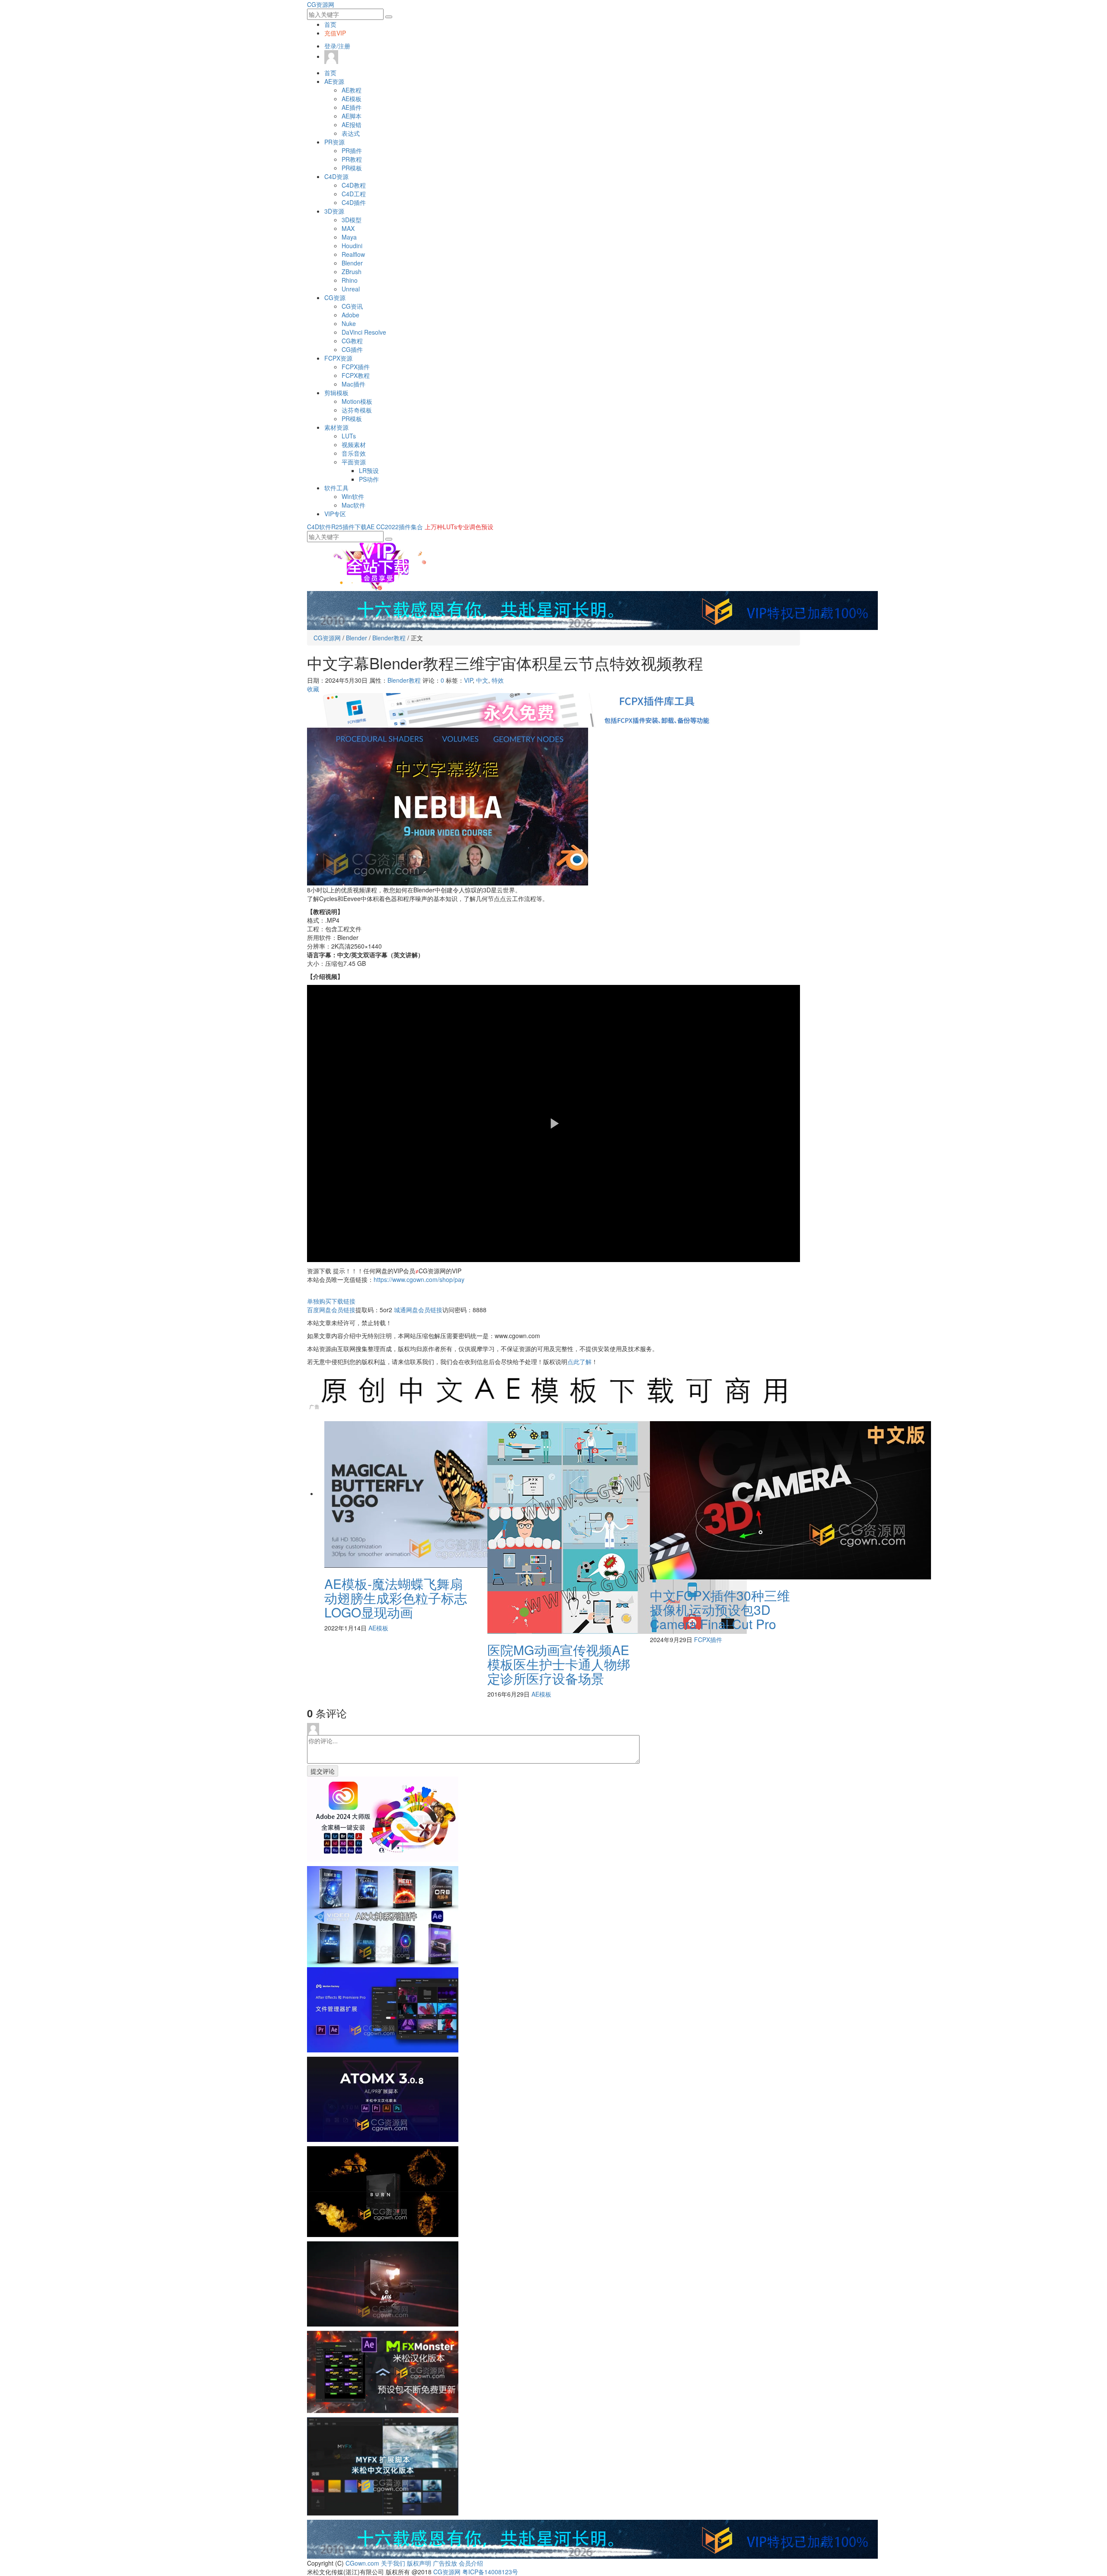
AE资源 (334, 81)
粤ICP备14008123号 (490, 2572)
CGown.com (362, 2563)
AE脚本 (352, 116)
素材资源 (336, 427)
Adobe (350, 315)
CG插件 (352, 349)
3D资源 (334, 211)
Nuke (349, 323)
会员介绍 (471, 2563)
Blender (352, 263)
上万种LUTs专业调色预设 (459, 527)
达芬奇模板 (357, 410)
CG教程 (352, 341)
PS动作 (369, 479)
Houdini (352, 246)
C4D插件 (354, 202)
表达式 (351, 133)
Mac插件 (354, 384)
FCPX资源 (338, 358)
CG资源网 (321, 4)
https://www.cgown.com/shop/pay (419, 1279)
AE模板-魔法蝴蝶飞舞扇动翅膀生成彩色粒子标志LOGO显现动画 (396, 1598)
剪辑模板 (336, 393)
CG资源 (335, 297)
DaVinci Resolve (364, 332)
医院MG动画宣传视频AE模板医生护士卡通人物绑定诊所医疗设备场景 (559, 1664)
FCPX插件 (356, 367)
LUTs (349, 436)
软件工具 (336, 488)
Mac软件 (354, 505)
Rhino (350, 280)
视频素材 (354, 444)
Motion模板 (357, 401)
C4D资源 (336, 176)
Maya (349, 237)
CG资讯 (352, 306)
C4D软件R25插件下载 (337, 527)
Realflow (353, 254)
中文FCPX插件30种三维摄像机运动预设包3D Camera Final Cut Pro (720, 1609)
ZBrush (352, 272)
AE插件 (352, 107)
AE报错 (352, 125)
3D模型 (352, 220)
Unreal (351, 289)
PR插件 (352, 150)
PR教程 (352, 159)
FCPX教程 (356, 375)
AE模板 (352, 99)
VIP (468, 680)
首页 (330, 24)
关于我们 (393, 2563)
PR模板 (352, 168)
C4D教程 (354, 185)
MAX (348, 228)
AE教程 (352, 90)
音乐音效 (354, 453)
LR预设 (369, 470)
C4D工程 (354, 194)
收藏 (313, 689)
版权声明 (419, 2563)
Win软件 (353, 496)
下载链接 (331, 1301)
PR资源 (334, 142)
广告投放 (445, 2563)
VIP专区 (335, 514)
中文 (482, 680)
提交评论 (323, 1771)
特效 (498, 680)
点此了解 (579, 1362)
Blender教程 (389, 638)
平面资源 (354, 462)
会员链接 (331, 1310)
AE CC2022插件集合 (395, 527)
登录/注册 (337, 46)
